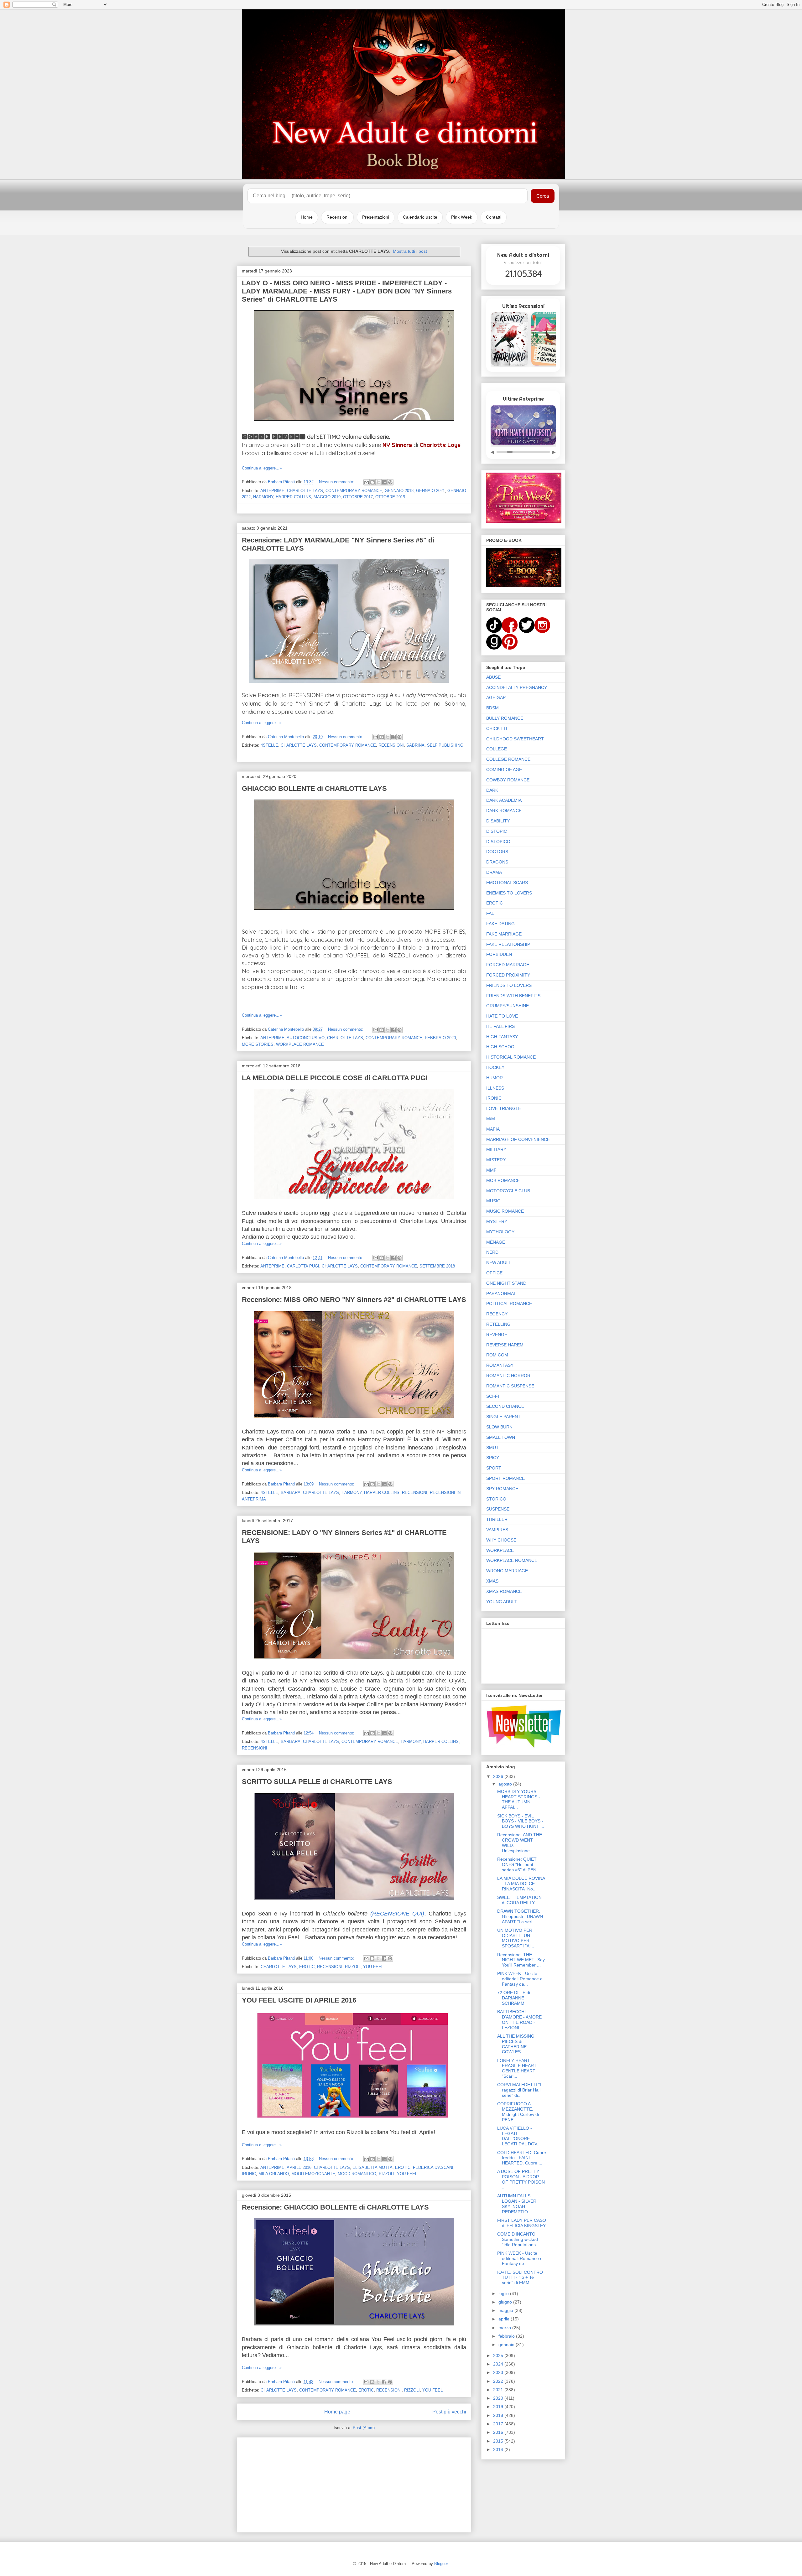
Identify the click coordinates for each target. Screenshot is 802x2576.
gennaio (507, 2345)
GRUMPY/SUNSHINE (508, 1006)
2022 (499, 2381)
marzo (505, 2328)
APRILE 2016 (299, 2167)
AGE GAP (496, 697)
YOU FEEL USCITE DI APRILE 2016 (299, 2000)
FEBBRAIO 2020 (440, 1038)
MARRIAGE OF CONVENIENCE (518, 1139)
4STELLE (269, 745)
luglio (504, 2294)
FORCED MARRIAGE (508, 965)
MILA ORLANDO (274, 2174)
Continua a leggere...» (262, 468)
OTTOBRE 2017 (358, 497)
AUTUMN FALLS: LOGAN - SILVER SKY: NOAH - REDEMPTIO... (517, 2204)
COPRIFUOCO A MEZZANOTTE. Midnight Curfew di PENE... (518, 2112)
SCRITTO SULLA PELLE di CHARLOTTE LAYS (317, 1782)
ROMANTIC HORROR (508, 1376)
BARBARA (291, 1493)
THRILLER (497, 1519)
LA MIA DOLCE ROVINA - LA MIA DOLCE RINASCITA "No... (521, 1884)
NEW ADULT (499, 1262)
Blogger (441, 2564)
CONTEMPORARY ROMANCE (354, 491)
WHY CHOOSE (501, 1540)
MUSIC (493, 1201)
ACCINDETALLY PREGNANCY (517, 687)
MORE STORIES (258, 1044)
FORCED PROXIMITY (508, 975)
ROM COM (497, 1355)
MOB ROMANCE (503, 1180)
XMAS (492, 1581)
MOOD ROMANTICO (357, 2174)
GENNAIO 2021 (430, 491)
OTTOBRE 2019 (390, 497)
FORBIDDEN (499, 954)
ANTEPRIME (272, 491)
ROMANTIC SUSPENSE (510, 1386)
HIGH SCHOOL (502, 1047)
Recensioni (337, 217)
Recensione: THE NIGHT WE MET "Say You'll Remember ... (521, 1960)
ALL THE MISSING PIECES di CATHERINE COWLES (516, 2044)
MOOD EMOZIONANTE (313, 2174)
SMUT (492, 1448)
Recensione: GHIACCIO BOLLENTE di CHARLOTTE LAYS (335, 2207)
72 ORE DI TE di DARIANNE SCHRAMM (514, 1998)
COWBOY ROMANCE (508, 780)
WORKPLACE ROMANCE (300, 1044)
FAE (490, 913)
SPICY (493, 1458)
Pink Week (462, 217)
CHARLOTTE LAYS (305, 491)
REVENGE (497, 1335)
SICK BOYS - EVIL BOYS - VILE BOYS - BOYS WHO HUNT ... (521, 1821)
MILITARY (496, 1149)
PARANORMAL (501, 1293)
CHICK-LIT (497, 728)
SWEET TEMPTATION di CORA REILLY (519, 1900)
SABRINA (415, 745)
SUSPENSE (498, 1509)
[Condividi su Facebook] (384, 482)
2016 (499, 2432)
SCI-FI (493, 1396)
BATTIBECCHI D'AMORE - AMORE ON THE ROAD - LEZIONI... (519, 2019)
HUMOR (495, 1078)
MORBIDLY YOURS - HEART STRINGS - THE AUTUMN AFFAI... (519, 1799)
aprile (505, 2319)
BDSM (492, 708)
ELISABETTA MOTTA (372, 2167)
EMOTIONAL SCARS (507, 883)
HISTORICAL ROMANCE (511, 1057)
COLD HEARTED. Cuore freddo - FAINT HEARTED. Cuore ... (522, 2158)
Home (307, 217)
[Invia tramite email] (367, 482)
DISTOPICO (498, 842)
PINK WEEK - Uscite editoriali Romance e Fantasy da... (520, 1979)
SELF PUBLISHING (445, 745)
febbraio (507, 2336)
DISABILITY (498, 821)
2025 (499, 2356)
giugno (506, 2302)
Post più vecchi (449, 2412)
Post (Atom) (364, 2428)
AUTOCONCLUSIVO (306, 1038)
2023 (499, 2372)
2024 (499, 2364)
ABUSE (493, 677)
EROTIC (307, 1967)
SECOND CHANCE (505, 1406)
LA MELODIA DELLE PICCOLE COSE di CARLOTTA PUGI (335, 1078)
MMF (491, 1170)
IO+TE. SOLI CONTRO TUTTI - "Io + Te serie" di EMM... (520, 2278)
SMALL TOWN (501, 1437)
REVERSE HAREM (505, 1345)
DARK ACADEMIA (504, 800)
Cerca (543, 196)
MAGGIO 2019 (327, 497)
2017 (499, 2424)
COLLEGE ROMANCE (508, 759)
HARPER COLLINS (293, 497)
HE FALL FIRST (502, 1026)
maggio (506, 2310)
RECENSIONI (391, 745)
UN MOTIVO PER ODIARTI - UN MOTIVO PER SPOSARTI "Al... (516, 1938)
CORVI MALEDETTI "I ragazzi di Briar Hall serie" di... (519, 2090)
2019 (499, 2407)
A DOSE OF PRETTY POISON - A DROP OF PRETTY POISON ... (521, 2179)
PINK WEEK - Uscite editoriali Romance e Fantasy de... (520, 2258)
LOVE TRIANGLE (504, 1108)
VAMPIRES (497, 1530)
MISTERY (496, 1160)
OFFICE (494, 1273)
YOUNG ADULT (502, 1602)
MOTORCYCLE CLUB (508, 1191)
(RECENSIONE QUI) (397, 1914)
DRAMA (494, 872)
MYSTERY (497, 1221)
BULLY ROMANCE (505, 718)
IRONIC (249, 2174)
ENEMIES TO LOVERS (509, 893)
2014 (499, 2449)
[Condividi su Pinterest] (390, 482)
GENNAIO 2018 (399, 491)
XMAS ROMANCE (504, 1591)
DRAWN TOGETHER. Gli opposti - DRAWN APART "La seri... (520, 1916)
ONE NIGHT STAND (506, 1283)
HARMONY (263, 497)
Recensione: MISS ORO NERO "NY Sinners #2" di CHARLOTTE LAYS (354, 1300)
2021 (499, 2390)
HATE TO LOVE (502, 1016)
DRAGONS (497, 862)
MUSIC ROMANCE (505, 1211)
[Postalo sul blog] (372, 482)
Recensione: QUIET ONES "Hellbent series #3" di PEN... (519, 1864)
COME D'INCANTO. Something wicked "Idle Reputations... (518, 2239)
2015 (499, 2441)
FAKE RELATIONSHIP (508, 944)
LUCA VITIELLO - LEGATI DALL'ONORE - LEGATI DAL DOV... (519, 2136)
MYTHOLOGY (500, 1232)
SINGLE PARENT (503, 1417)
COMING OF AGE (504, 770)
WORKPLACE (500, 1550)
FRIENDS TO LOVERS (509, 985)
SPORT (494, 1468)
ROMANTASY (500, 1365)
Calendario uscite (420, 217)
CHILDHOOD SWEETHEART (515, 739)
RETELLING (498, 1324)
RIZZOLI (353, 1967)
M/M (491, 1119)
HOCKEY (495, 1067)
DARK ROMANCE (504, 811)
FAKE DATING (500, 924)
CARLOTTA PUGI (303, 1266)
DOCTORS (497, 852)
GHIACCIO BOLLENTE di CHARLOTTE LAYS (314, 788)
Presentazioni (376, 217)
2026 (499, 1776)
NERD (492, 1252)
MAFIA (493, 1129)
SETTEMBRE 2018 (437, 1266)
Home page (337, 2412)
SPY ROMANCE (502, 1489)
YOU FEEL (373, 1967)
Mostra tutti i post (410, 251)
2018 (499, 2415)
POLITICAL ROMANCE (509, 1304)
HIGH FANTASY (502, 1037)
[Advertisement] (354, 2484)
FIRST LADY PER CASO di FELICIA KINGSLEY (522, 2223)
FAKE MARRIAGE (504, 934)
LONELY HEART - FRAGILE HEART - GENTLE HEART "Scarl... (518, 2068)
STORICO (496, 1499)
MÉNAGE (496, 1242)
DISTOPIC (497, 831)
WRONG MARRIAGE (507, 1571)
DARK (492, 790)
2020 (499, 2398)
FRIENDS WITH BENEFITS (513, 996)
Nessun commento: (337, 482)
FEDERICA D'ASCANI (433, 2167)
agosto (506, 1784)
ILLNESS (495, 1088)
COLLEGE (497, 749)
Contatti (494, 217)
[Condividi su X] (378, 482)
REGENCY (497, 1314)
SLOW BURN (499, 1427)
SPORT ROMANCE (505, 1478)
